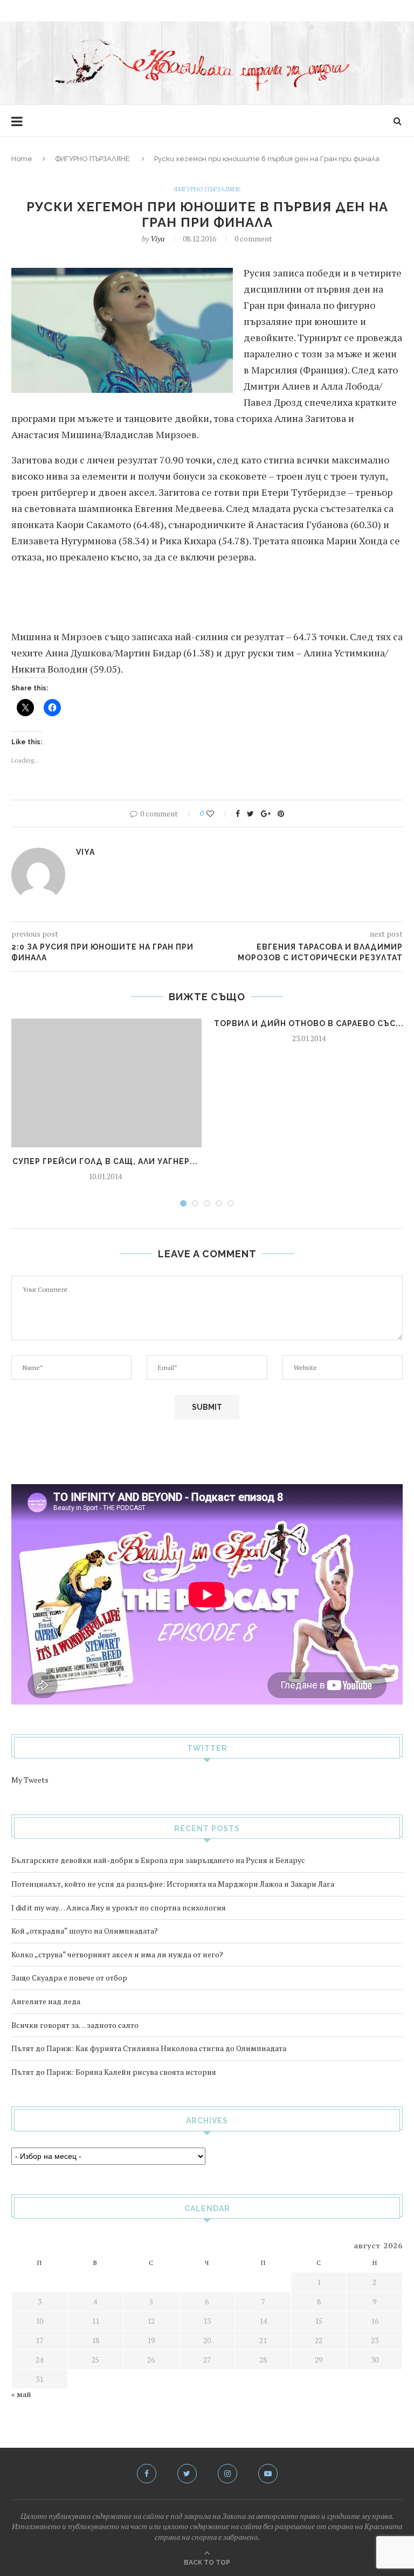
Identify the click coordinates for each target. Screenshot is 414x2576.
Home (22, 159)
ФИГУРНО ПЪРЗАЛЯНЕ (92, 159)
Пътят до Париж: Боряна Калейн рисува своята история (114, 2072)
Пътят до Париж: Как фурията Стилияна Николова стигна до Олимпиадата (149, 2048)
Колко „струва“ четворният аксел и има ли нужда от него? (117, 1954)
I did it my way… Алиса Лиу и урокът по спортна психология (119, 1907)
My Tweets (30, 1780)
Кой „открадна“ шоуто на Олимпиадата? (85, 1931)
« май (21, 2394)
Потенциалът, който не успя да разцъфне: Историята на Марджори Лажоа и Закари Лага (173, 1884)
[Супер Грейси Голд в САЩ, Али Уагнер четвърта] (105, 1083)
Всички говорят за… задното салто (75, 2025)
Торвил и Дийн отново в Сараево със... (309, 1023)
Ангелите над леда (46, 2001)
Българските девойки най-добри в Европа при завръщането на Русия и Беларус (158, 1860)
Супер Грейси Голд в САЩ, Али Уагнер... (105, 1161)
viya (157, 238)
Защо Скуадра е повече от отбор (69, 1978)
